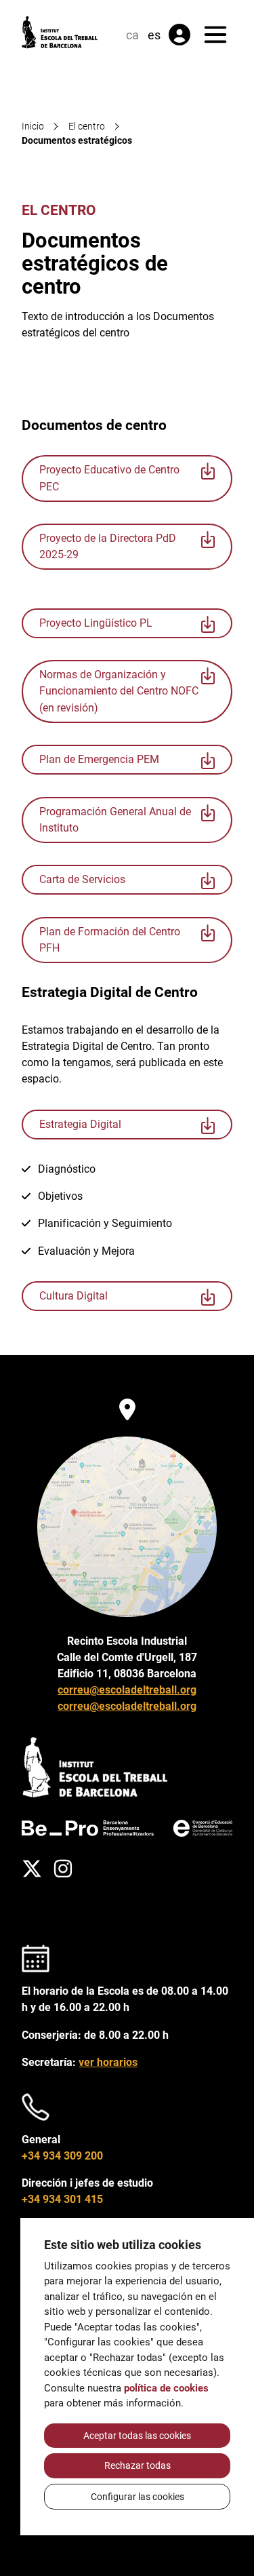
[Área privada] (179, 35)
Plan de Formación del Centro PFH (110, 940)
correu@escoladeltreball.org (127, 1690)
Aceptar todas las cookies (137, 2436)
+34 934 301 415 (62, 2199)
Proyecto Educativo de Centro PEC (109, 478)
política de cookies (166, 2388)
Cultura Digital (73, 1296)
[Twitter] (32, 1869)
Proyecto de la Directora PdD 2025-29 (108, 546)
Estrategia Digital (80, 1124)
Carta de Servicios (82, 879)
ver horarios (108, 2062)
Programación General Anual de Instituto (115, 820)
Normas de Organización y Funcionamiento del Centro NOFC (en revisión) (119, 691)
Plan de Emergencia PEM (99, 759)
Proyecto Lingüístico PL (96, 623)
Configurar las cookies (137, 2497)
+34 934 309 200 (62, 2156)
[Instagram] (63, 1869)
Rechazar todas (137, 2465)
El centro (59, 210)
